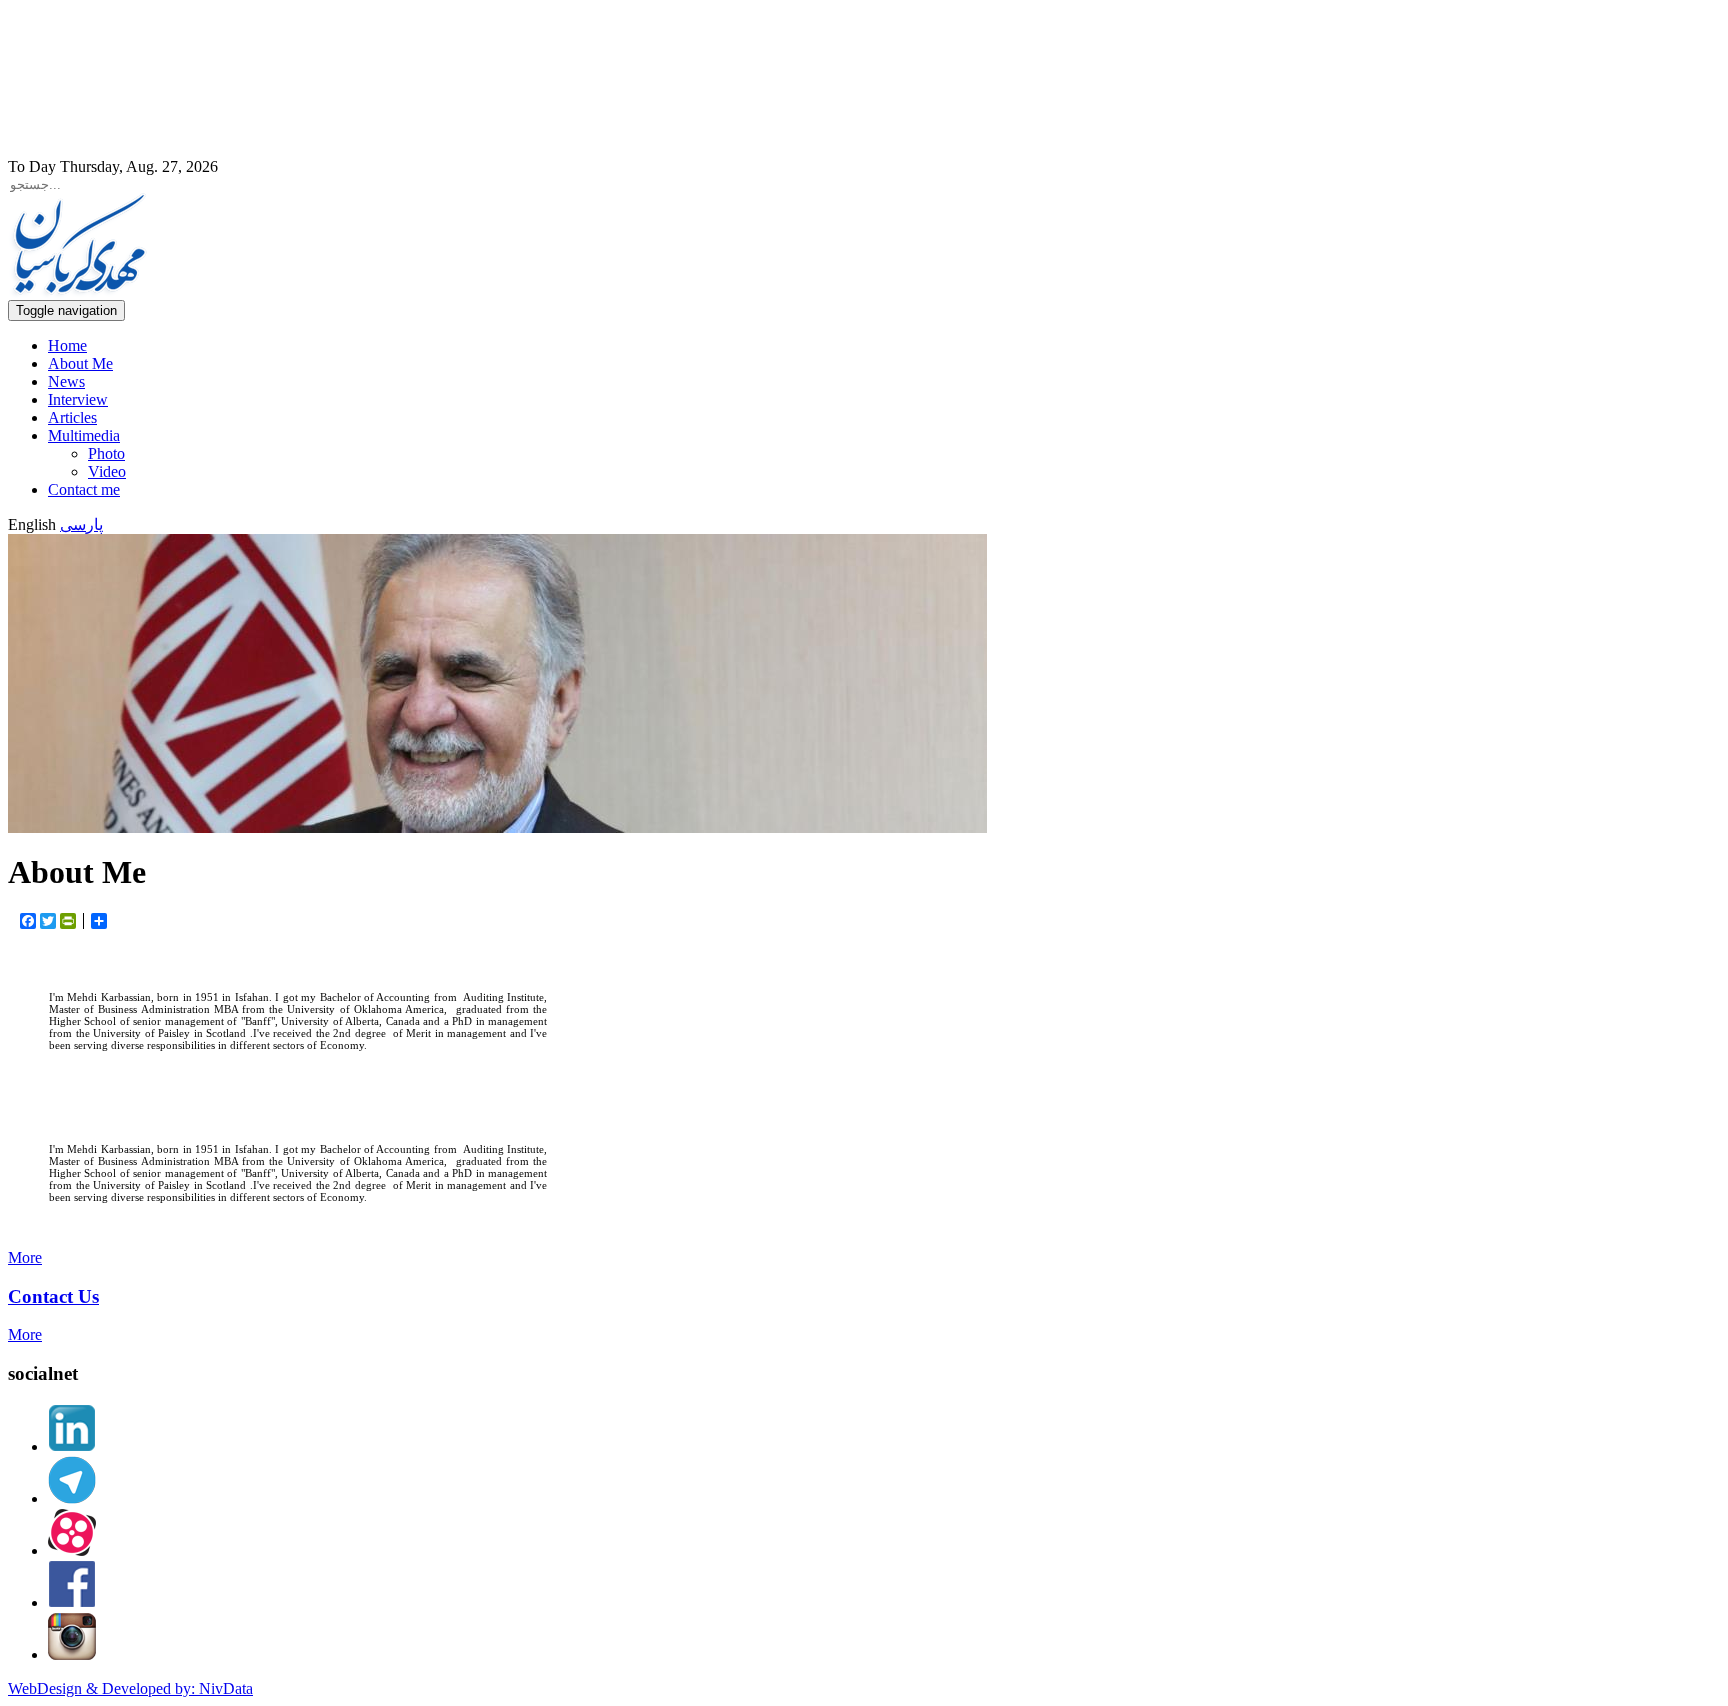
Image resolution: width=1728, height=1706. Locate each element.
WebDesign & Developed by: (130, 1688)
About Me (80, 363)
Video (107, 471)
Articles (72, 417)
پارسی (81, 524)
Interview (78, 399)
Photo (106, 453)
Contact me (84, 489)
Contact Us (53, 1296)
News (66, 381)
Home (67, 345)
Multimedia (84, 435)
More (25, 1257)
